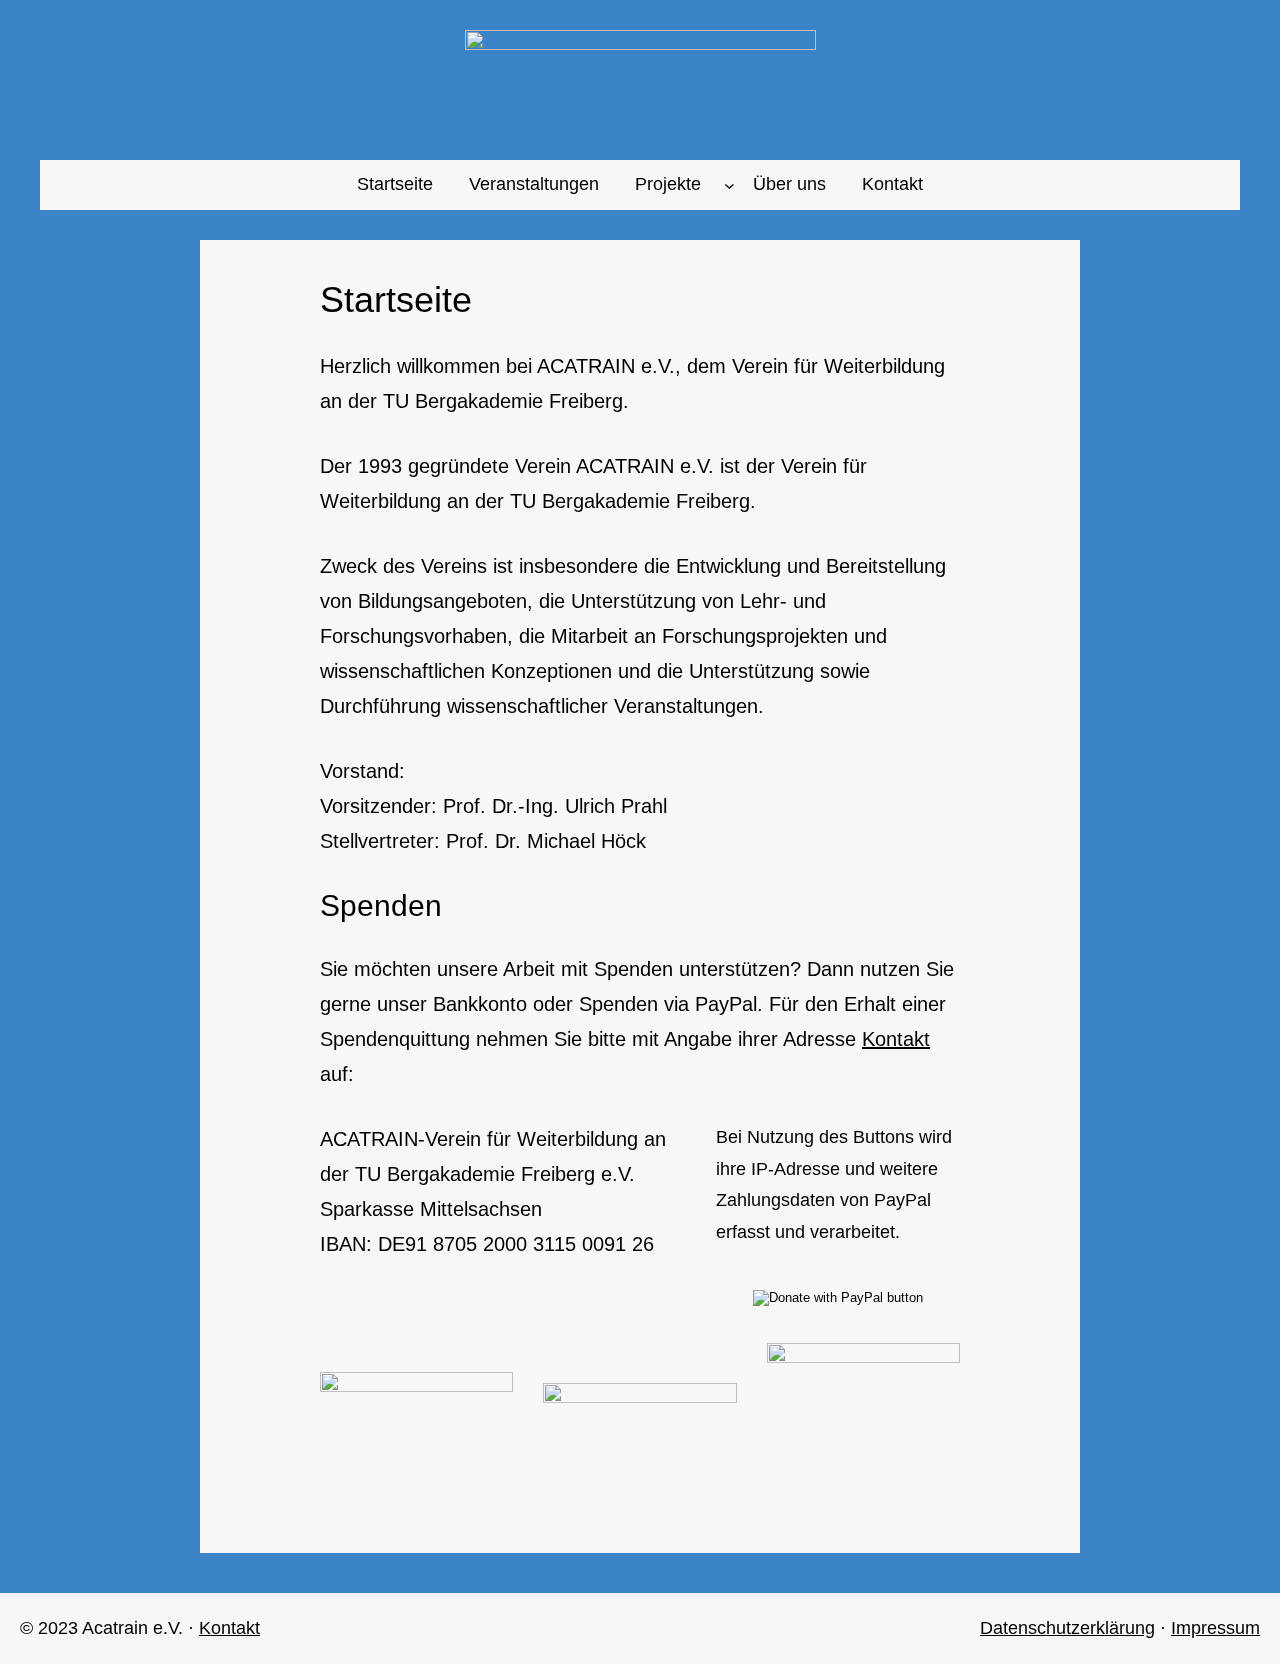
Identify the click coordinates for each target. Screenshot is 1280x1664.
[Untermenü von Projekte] (729, 184)
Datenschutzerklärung (1067, 1628)
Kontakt (896, 1039)
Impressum (1215, 1628)
